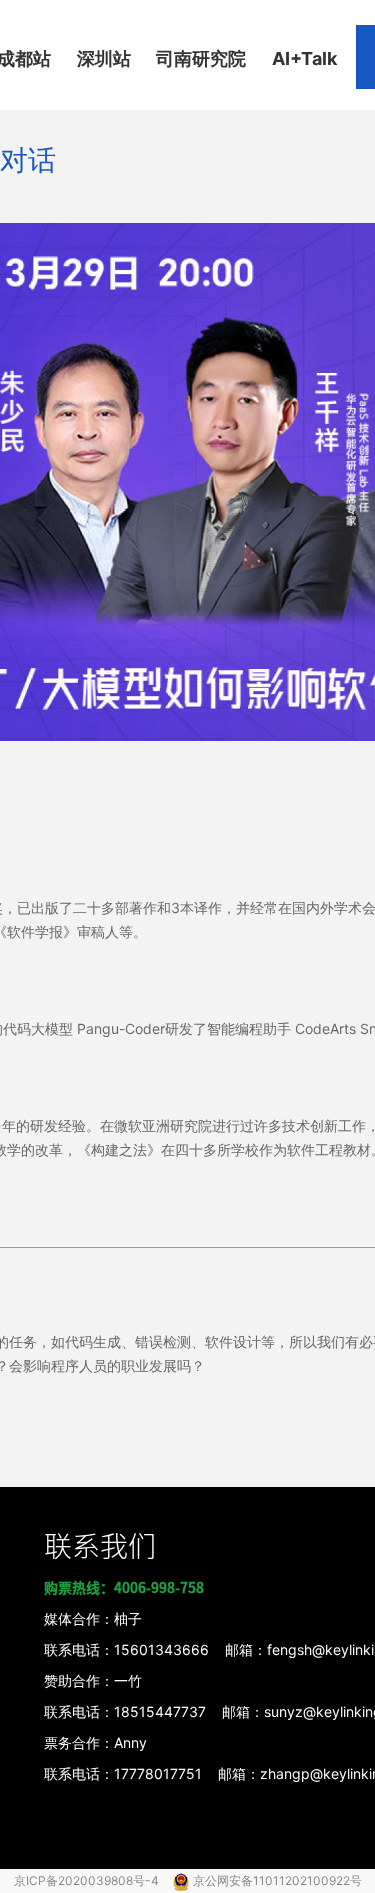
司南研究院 (201, 58)
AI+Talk (304, 58)
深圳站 (104, 58)
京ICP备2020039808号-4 (88, 1880)
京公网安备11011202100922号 (277, 1880)
